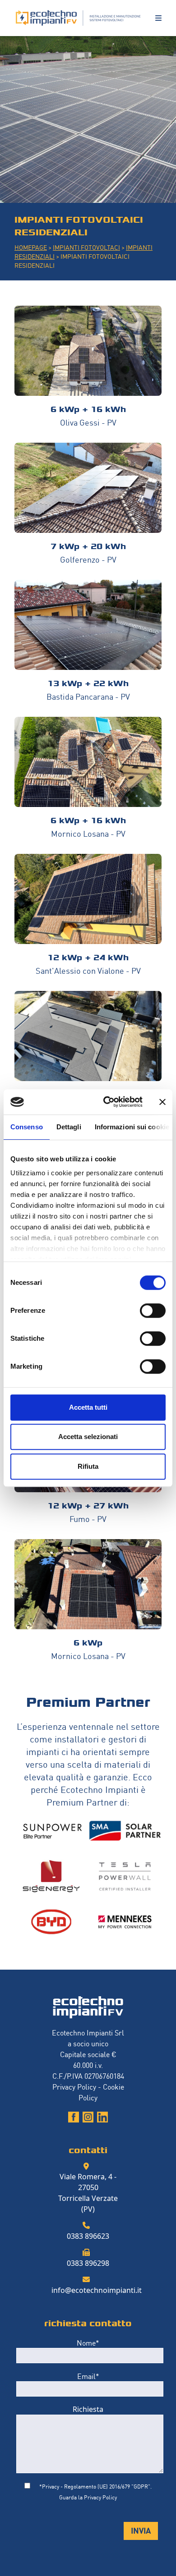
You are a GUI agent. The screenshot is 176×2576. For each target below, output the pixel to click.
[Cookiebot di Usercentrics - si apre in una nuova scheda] (107, 1102)
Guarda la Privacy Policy (88, 2497)
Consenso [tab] (27, 1127)
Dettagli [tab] (69, 1127)
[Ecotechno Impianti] (79, 18)
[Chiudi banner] (162, 1102)
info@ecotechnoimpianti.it (97, 2290)
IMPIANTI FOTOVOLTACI (86, 247)
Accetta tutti (88, 1407)
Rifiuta (88, 1466)
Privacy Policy (74, 2086)
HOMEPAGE (31, 247)
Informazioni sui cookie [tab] (132, 1127)
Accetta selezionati (88, 1437)
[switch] (153, 1311)
